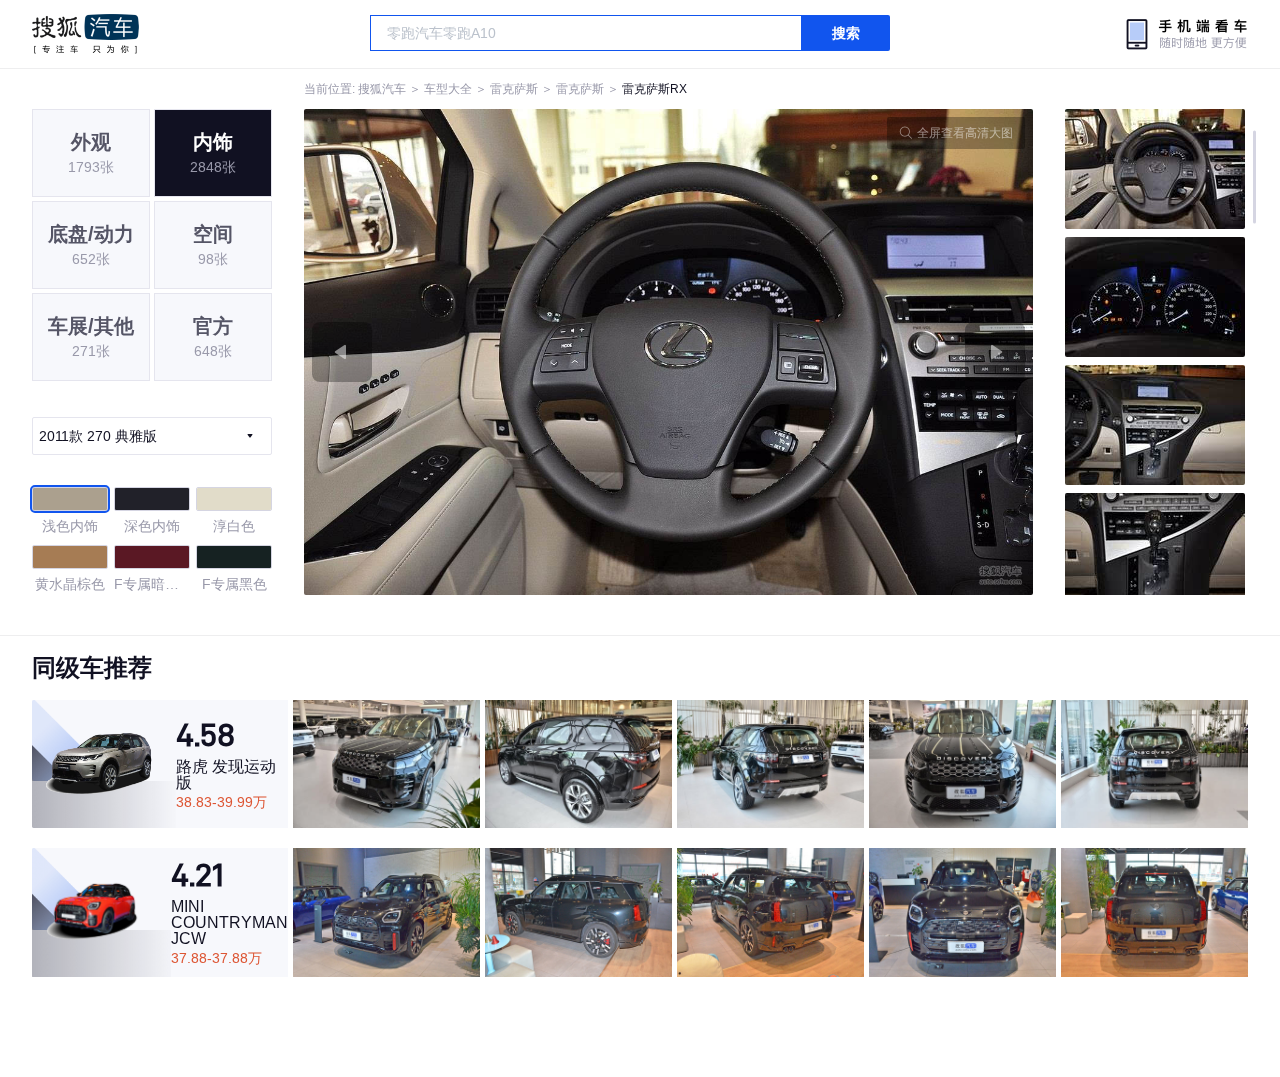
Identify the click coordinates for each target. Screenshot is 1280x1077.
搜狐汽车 (85, 34)
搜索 (846, 33)
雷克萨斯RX (654, 89)
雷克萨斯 (514, 89)
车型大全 (448, 89)
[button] (486, 352)
